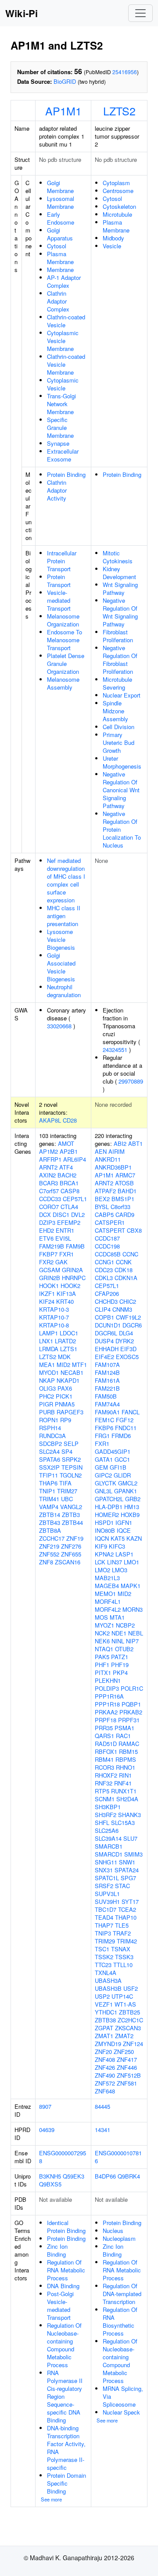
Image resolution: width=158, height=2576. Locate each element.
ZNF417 (127, 2059)
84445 (102, 2106)
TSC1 (102, 1949)
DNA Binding (63, 2286)
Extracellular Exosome (63, 455)
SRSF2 (104, 1886)
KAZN (134, 1538)
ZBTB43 (50, 1522)
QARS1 (104, 1736)
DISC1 (61, 1215)
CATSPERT (110, 1230)
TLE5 (122, 1925)
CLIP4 (103, 1309)
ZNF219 (49, 1546)
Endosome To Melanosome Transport (65, 640)
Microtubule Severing (117, 683)
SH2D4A (127, 1799)
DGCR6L (106, 1333)
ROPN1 (49, 1420)
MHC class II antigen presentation (64, 916)
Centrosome (118, 191)
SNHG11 (106, 1862)
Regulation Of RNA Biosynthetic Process (120, 2321)
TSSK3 (124, 1957)
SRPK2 (71, 1459)
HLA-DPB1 (109, 1507)
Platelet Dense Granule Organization (66, 664)
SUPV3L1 (107, 1894)
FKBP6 (104, 1428)
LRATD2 (65, 1341)
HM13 (132, 1507)
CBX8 (134, 1230)
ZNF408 (105, 2059)
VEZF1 (104, 2004)
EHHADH (107, 1349)
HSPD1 (104, 1522)
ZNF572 (105, 2083)
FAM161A (107, 1380)
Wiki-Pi (22, 13)
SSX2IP (49, 1467)
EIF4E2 (104, 1357)
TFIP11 (48, 1475)
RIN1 (125, 1775)
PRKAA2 (106, 1712)
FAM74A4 (107, 1404)
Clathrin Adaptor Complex (58, 301)
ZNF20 (103, 2052)
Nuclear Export (122, 695)
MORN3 (133, 1609)
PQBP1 (131, 1704)
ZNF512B (129, 2075)
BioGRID (65, 81)
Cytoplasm (116, 183)
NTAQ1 (104, 1649)
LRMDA (49, 1349)
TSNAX (121, 1949)
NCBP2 (125, 1625)
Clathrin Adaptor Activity (57, 490)
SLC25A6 (107, 1830)
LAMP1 (48, 1333)
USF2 (131, 1988)
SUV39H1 (107, 1902)
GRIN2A (72, 1270)
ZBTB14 (50, 1515)
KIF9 (101, 1546)
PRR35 (104, 1728)
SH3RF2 (106, 1815)
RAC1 (123, 1736)
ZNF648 (105, 2091)
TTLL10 (123, 1965)
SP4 (67, 1451)
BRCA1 (69, 1183)
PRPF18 (106, 1720)
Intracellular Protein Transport (62, 561)
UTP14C (122, 1996)
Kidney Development (119, 573)
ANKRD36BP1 (113, 1167)
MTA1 (117, 1617)
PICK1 (64, 1396)
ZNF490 (105, 2075)
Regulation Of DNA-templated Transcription (122, 2294)
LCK (100, 1562)
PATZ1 (120, 1657)
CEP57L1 (75, 1199)
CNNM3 (122, 1309)
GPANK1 (126, 1491)
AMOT (66, 1143)
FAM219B (52, 1246)
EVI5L (63, 1238)
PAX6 (65, 1388)
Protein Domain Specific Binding (66, 2483)
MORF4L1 (108, 1601)
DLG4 (126, 1333)
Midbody (113, 238)
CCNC (130, 1254)
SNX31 (104, 1870)
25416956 (125, 72)
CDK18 (124, 1270)
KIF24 (47, 1301)
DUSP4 (104, 1341)
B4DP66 (105, 2176)
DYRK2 (125, 1341)
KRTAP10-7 (54, 1317)
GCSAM (50, 1270)
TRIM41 (49, 1499)
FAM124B (107, 1372)
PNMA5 (65, 1404)
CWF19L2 (128, 1317)
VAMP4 (49, 1507)
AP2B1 (69, 1151)
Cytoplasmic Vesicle (63, 384)
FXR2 (46, 1262)
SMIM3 (133, 1854)
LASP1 (124, 1554)
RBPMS (126, 1759)
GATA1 (104, 1459)
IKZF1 (47, 1293)
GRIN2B (50, 1278)
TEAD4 (104, 1917)
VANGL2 (71, 1507)
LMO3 (120, 1570)
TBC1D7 (106, 1909)
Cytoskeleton (119, 206)
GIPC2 (103, 1475)
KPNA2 (104, 1554)
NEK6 (102, 1641)
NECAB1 (72, 1372)
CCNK (124, 1262)
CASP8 (70, 1191)
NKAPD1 (68, 1380)
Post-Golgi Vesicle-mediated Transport (60, 2306)
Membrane (60, 270)
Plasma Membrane (60, 258)
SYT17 (130, 1902)
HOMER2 (107, 1515)
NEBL (136, 1633)
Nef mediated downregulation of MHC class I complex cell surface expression (66, 880)
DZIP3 (47, 1222)
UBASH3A (108, 1980)
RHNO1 (126, 1767)
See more (51, 2499)
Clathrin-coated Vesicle (66, 321)
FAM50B (106, 1396)
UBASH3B (108, 1988)
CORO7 (49, 1207)
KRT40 (65, 1301)
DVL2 (78, 1215)
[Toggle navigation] (140, 13)
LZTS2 (119, 111)
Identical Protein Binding (66, 2227)
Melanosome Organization (63, 620)
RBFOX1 (106, 1751)
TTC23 (103, 1965)
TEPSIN (72, 1467)
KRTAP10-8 (54, 1325)
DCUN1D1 (108, 1325)
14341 (102, 2130)
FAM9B (75, 1246)
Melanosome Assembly (63, 683)
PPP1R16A (109, 1696)
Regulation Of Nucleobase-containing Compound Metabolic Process (64, 2345)
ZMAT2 (124, 2036)
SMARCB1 (109, 1846)
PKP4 (120, 1673)
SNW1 (127, 1862)
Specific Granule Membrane (60, 428)
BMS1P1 (123, 1199)
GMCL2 (128, 1483)
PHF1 (102, 1665)
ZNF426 (105, 2067)
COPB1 (104, 1317)
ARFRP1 (50, 1159)
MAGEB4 (107, 1586)
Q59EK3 (74, 2176)
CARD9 (125, 1215)
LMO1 (131, 1562)
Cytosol (57, 246)
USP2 (102, 1996)
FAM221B (107, 1388)
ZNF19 (75, 1538)
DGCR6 (132, 1325)
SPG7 (128, 1878)
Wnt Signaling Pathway (120, 589)
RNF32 (104, 1783)
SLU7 (130, 1838)
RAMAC (129, 1744)
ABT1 (135, 1143)
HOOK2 (70, 1286)
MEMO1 (105, 1594)
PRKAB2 (131, 1712)
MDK (64, 1357)
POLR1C (132, 1688)
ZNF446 (127, 2067)
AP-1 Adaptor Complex (64, 281)
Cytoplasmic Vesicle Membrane (63, 341)
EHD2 (47, 1230)
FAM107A (107, 1365)
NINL (118, 1641)
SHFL (102, 1823)
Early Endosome (61, 218)
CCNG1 (104, 1262)
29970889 (131, 1081)
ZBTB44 (72, 1522)
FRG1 (102, 1436)
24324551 (115, 1050)
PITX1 (103, 1673)
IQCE (124, 1530)
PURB (47, 1412)
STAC (122, 1886)
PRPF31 (129, 1720)
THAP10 (126, 1917)
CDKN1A (126, 1278)
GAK (61, 1262)
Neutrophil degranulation (64, 991)
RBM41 (104, 1759)
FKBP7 (48, 1254)
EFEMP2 (69, 1222)
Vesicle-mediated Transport (59, 600)
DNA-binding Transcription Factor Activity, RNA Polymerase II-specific (66, 2448)
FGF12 (125, 1420)
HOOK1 (49, 1286)
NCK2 (102, 1633)
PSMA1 (124, 1728)
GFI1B (118, 1467)
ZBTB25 (129, 2012)
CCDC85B (108, 1254)
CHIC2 (128, 1301)
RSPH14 (50, 1428)
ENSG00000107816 (118, 2157)
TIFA (65, 1483)
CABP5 (104, 1215)
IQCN (102, 1538)
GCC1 (122, 1459)
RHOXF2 (106, 1775)
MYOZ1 (104, 1625)
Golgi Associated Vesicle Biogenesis (61, 967)
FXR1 (66, 1254)
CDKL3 (104, 1278)
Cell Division (118, 727)
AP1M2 (48, 1151)
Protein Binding (66, 474)
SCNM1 (105, 1799)
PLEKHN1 (108, 1680)
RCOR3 (104, 1767)
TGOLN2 (71, 1475)
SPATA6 (50, 1459)
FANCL (131, 1412)
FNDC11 (126, 1428)
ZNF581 (127, 2083)
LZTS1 (69, 1349)
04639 (47, 2130)
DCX (45, 1215)
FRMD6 (121, 1436)
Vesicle (112, 246)
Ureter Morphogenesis (122, 762)
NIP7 (132, 1641)
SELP (71, 1444)
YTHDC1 (106, 2012)
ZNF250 (124, 2052)
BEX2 (102, 1199)
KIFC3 (117, 1546)
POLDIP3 (107, 1688)
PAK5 (102, 1657)
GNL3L (104, 1491)
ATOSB (124, 1183)
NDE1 (119, 1633)
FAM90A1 (107, 1412)
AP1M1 (63, 111)
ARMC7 (125, 1175)
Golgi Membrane (60, 187)
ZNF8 (46, 1562)
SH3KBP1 (108, 1807)
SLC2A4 (49, 1451)
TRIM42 (127, 1941)
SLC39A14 (108, 1838)
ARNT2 (48, 1167)
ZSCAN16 (68, 1562)
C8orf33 (120, 1207)
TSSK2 (104, 1957)
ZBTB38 (105, 2020)
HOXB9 (130, 1515)
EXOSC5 (127, 1357)
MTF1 (79, 1365)
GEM (101, 1467)
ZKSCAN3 (128, 2028)
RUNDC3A (52, 1436)
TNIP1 (47, 1491)
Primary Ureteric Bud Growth (118, 742)
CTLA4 (69, 1207)
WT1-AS (125, 2004)
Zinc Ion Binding (57, 2250)
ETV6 (46, 1238)
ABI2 (120, 1143)
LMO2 (102, 1570)
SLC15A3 (123, 1823)
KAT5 (118, 1538)
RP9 (66, 1420)
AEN (101, 1151)
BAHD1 (127, 1191)
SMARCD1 (109, 1854)
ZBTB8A (50, 1530)
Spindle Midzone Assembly (115, 711)
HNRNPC (74, 1278)
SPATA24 (127, 1870)
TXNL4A (106, 1973)
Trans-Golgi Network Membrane (61, 404)
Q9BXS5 (50, 2184)
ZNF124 (133, 2044)
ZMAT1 (104, 2036)
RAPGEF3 (70, 1412)
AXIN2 (47, 1175)
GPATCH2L (109, 1499)
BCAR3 (48, 1183)
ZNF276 (71, 1546)
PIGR (46, 1404)
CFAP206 (107, 1293)
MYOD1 (49, 1372)
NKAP (47, 1380)
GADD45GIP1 (113, 1451)
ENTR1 (65, 1230)
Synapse (58, 443)
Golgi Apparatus (60, 234)
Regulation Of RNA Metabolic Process (66, 2270)
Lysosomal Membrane (61, 202)
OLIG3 (47, 1388)
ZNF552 (49, 1554)
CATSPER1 (110, 1222)
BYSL (102, 1207)
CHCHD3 (106, 1301)
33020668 (59, 1026)
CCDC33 (50, 1199)
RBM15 (128, 1751)
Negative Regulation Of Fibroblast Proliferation (120, 660)
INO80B (105, 1530)
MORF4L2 (108, 1609)
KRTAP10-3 (54, 1309)
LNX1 (46, 1341)
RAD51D (106, 1744)
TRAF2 (122, 1933)
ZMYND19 (108, 2044)
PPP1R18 (107, 1704)
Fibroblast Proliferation (118, 636)
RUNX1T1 (124, 1791)
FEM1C (104, 1420)
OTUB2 (124, 1649)
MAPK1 (131, 1586)
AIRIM (117, 1151)
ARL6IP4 (75, 1159)
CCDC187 (107, 1238)
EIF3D (128, 1349)
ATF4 (66, 1167)
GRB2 (133, 1499)
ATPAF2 (105, 1191)
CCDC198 (107, 1246)
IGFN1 (124, 1522)
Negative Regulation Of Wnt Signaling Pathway (120, 612)
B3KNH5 (50, 2176)
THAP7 (104, 1925)
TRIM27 (67, 1491)
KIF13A (66, 1293)
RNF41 (123, 1783)
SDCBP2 (50, 1444)
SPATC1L (107, 1878)
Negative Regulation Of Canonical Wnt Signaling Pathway (121, 790)
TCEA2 (127, 1909)
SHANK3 (129, 1815)
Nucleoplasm (119, 2238)
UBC (67, 1499)
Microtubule (117, 214)
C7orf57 (49, 1191)
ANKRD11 (108, 1159)
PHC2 (47, 1396)
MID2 (63, 1365)
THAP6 (48, 1483)
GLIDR (122, 1475)
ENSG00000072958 (63, 2157)
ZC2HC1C (130, 2020)
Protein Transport (59, 581)
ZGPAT (104, 2028)
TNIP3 (103, 1933)
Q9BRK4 (129, 2176)
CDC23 (104, 1270)
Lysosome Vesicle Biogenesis (61, 939)
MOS (101, 1617)
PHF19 (120, 1665)
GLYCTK (106, 1483)
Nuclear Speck (121, 2412)
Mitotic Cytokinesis (118, 557)
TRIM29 (105, 1941)
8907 (45, 2106)
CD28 (70, 1120)
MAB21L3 (107, 1578)
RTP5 (102, 1791)
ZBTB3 (71, 1515)
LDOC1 (69, 1333)
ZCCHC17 (52, 1538)
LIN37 (115, 1562)
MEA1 (47, 1365)
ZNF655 (71, 1554)
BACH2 (67, 1175)
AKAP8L (50, 1120)
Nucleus (113, 2231)
